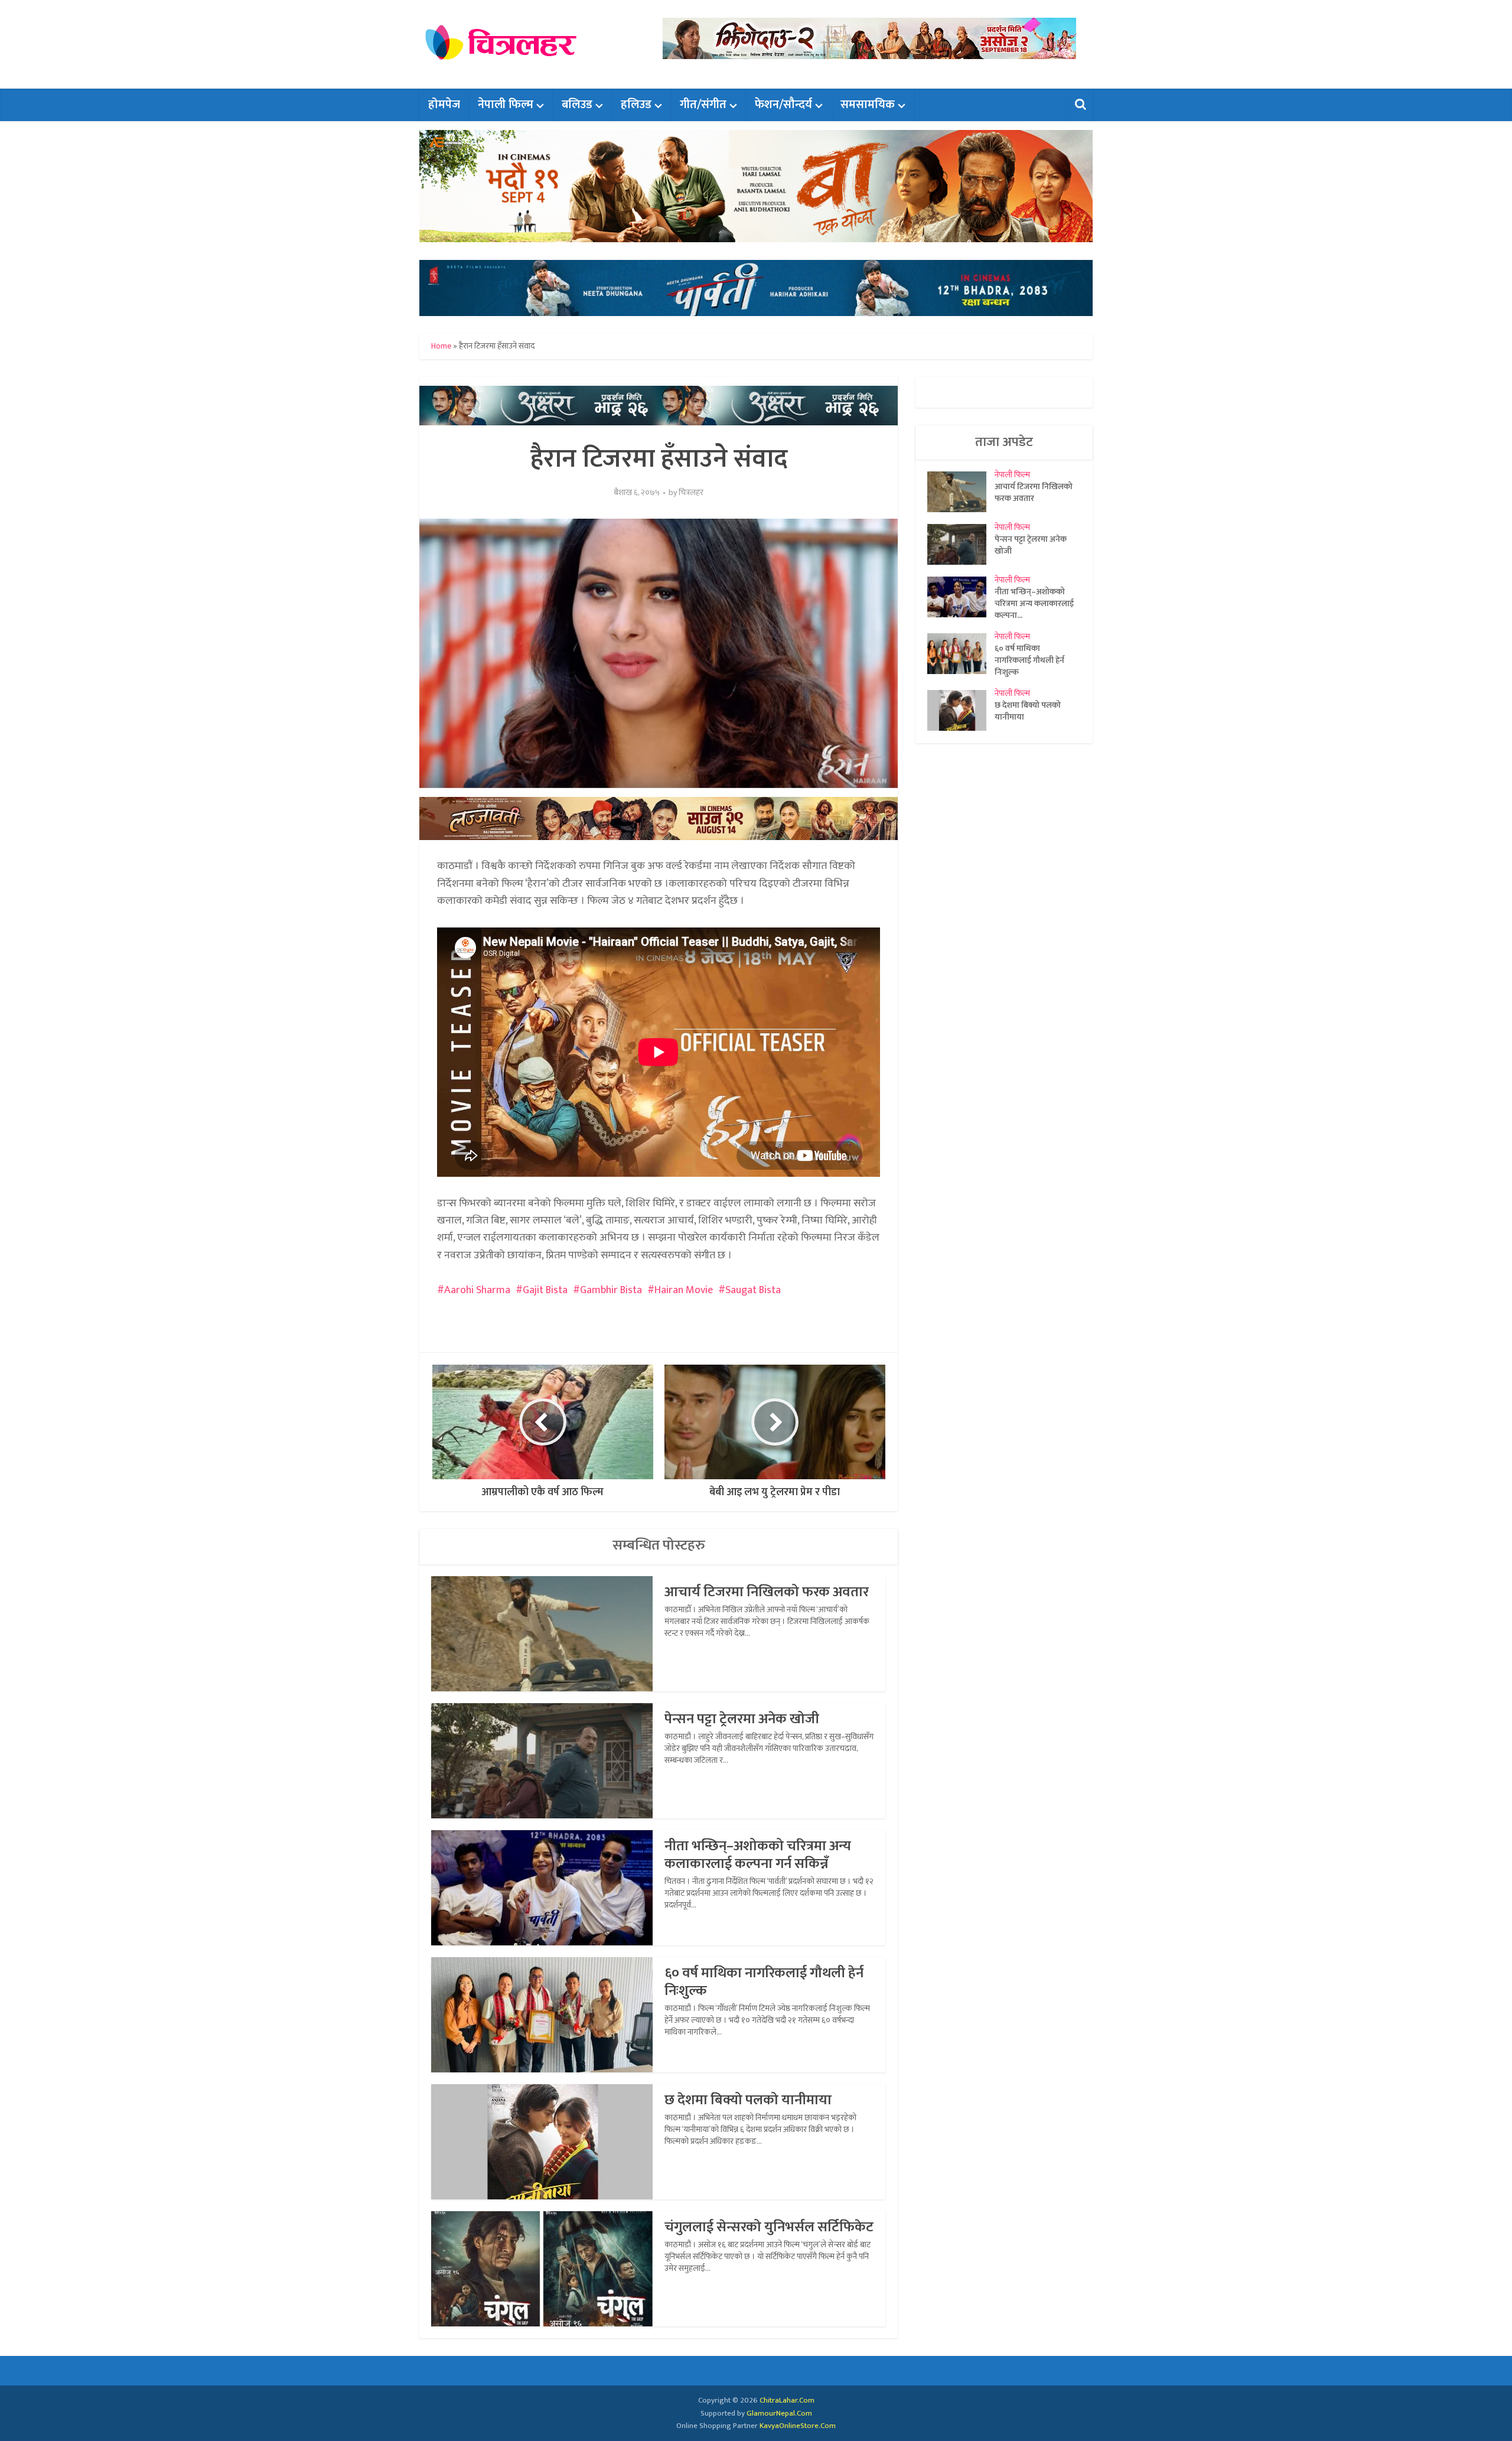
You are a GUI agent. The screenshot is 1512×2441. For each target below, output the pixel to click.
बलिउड (577, 105)
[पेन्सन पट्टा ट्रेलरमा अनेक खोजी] (961, 544)
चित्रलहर (691, 493)
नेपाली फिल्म (506, 105)
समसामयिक (868, 105)
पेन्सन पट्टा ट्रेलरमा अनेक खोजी (742, 1719)
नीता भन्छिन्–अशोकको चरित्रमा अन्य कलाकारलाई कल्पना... (1034, 603)
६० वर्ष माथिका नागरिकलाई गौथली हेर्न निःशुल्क (764, 1982)
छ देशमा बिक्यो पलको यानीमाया (748, 2100)
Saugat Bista (753, 1290)
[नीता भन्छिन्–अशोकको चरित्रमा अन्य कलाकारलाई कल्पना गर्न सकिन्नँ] (961, 597)
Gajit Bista (545, 1290)
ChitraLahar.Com (787, 2400)
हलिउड (636, 105)
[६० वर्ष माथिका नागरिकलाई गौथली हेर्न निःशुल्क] (961, 654)
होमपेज (444, 105)
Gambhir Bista (611, 1290)
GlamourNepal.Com (779, 2413)
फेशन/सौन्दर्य (783, 105)
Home (441, 346)
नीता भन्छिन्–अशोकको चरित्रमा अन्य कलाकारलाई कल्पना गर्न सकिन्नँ (758, 1855)
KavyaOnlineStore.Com (798, 2426)
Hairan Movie (684, 1290)
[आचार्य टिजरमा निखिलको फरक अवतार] (961, 492)
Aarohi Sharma (477, 1290)
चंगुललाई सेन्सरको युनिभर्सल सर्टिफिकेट (769, 2227)
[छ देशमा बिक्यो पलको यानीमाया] (961, 710)
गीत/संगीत (703, 105)
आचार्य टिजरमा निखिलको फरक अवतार (767, 1592)
